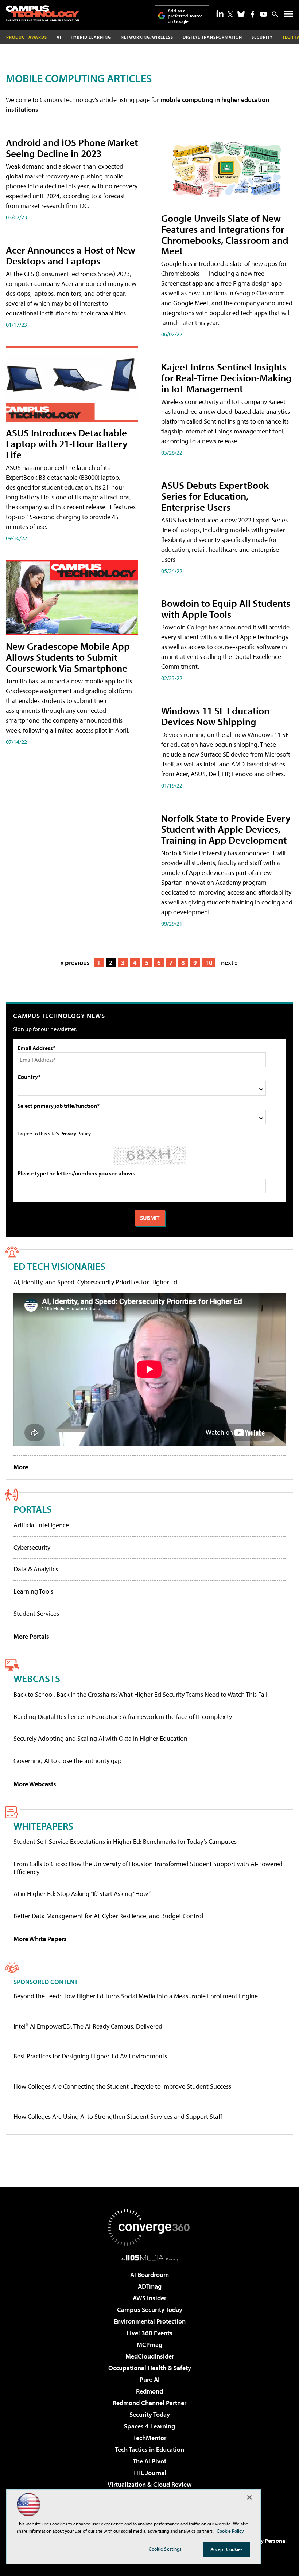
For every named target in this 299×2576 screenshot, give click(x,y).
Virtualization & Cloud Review (149, 2484)
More (21, 1467)
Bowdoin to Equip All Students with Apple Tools (226, 608)
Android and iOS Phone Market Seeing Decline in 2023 (72, 148)
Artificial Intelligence (41, 1525)
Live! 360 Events (149, 2333)
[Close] (249, 2497)
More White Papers (40, 1939)
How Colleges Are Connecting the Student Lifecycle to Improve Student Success (122, 2086)
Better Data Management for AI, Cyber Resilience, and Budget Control (108, 1916)
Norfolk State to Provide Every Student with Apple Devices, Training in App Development (226, 829)
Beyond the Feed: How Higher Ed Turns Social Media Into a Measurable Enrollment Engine (136, 1996)
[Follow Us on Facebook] (253, 14)
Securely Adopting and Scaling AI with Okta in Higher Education (100, 1738)
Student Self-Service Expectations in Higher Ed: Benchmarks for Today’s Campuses (125, 1841)
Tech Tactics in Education (149, 2449)
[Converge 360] (149, 2227)
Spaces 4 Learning (149, 2426)
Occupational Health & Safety (150, 2368)
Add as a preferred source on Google (185, 16)
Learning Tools (33, 1591)
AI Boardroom (149, 2275)
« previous (75, 963)
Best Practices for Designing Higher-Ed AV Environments (90, 2056)
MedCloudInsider (150, 2356)
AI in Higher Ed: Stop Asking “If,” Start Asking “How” (82, 1894)
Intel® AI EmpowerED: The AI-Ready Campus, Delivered (88, 2026)
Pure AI (150, 2379)
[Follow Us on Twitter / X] (230, 14)
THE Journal (150, 2473)
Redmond (149, 2391)
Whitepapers (43, 1826)
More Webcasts (35, 1784)
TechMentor (150, 2438)
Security (262, 37)
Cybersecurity (32, 1547)
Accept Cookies (227, 2549)
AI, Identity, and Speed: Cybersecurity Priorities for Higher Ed (95, 1282)
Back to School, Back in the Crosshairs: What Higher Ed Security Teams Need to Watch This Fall (140, 1694)
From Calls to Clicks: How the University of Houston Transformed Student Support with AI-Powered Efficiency (148, 1868)
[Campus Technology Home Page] (42, 13)
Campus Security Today (150, 2310)
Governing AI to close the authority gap (67, 1761)
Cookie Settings (165, 2549)
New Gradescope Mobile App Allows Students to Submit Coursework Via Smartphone (68, 657)
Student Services (36, 1613)
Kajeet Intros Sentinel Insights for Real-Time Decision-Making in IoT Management (226, 378)
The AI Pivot (149, 2461)
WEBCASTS (37, 1678)
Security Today (150, 2414)
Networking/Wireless (147, 37)
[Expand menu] (289, 15)
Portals (33, 1509)
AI (59, 37)
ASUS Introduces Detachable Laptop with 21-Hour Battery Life (67, 443)
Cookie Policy (230, 2531)
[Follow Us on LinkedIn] (220, 13)
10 (209, 963)
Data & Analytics (36, 1569)
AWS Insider (149, 2298)
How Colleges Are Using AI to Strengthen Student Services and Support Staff (118, 2117)
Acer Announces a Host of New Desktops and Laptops (71, 255)
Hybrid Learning (91, 37)
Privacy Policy (75, 1133)
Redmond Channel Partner (149, 2403)
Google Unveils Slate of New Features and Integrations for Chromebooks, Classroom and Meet (225, 234)
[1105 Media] (150, 2258)
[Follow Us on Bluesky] (241, 14)
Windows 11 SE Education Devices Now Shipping (215, 716)
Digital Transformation (212, 37)
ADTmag (150, 2286)
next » (229, 963)
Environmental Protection (150, 2321)
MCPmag (149, 2345)
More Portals (31, 1636)
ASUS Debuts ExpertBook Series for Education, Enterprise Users (215, 496)
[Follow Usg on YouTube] (264, 14)
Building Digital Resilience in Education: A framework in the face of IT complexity (123, 1717)
